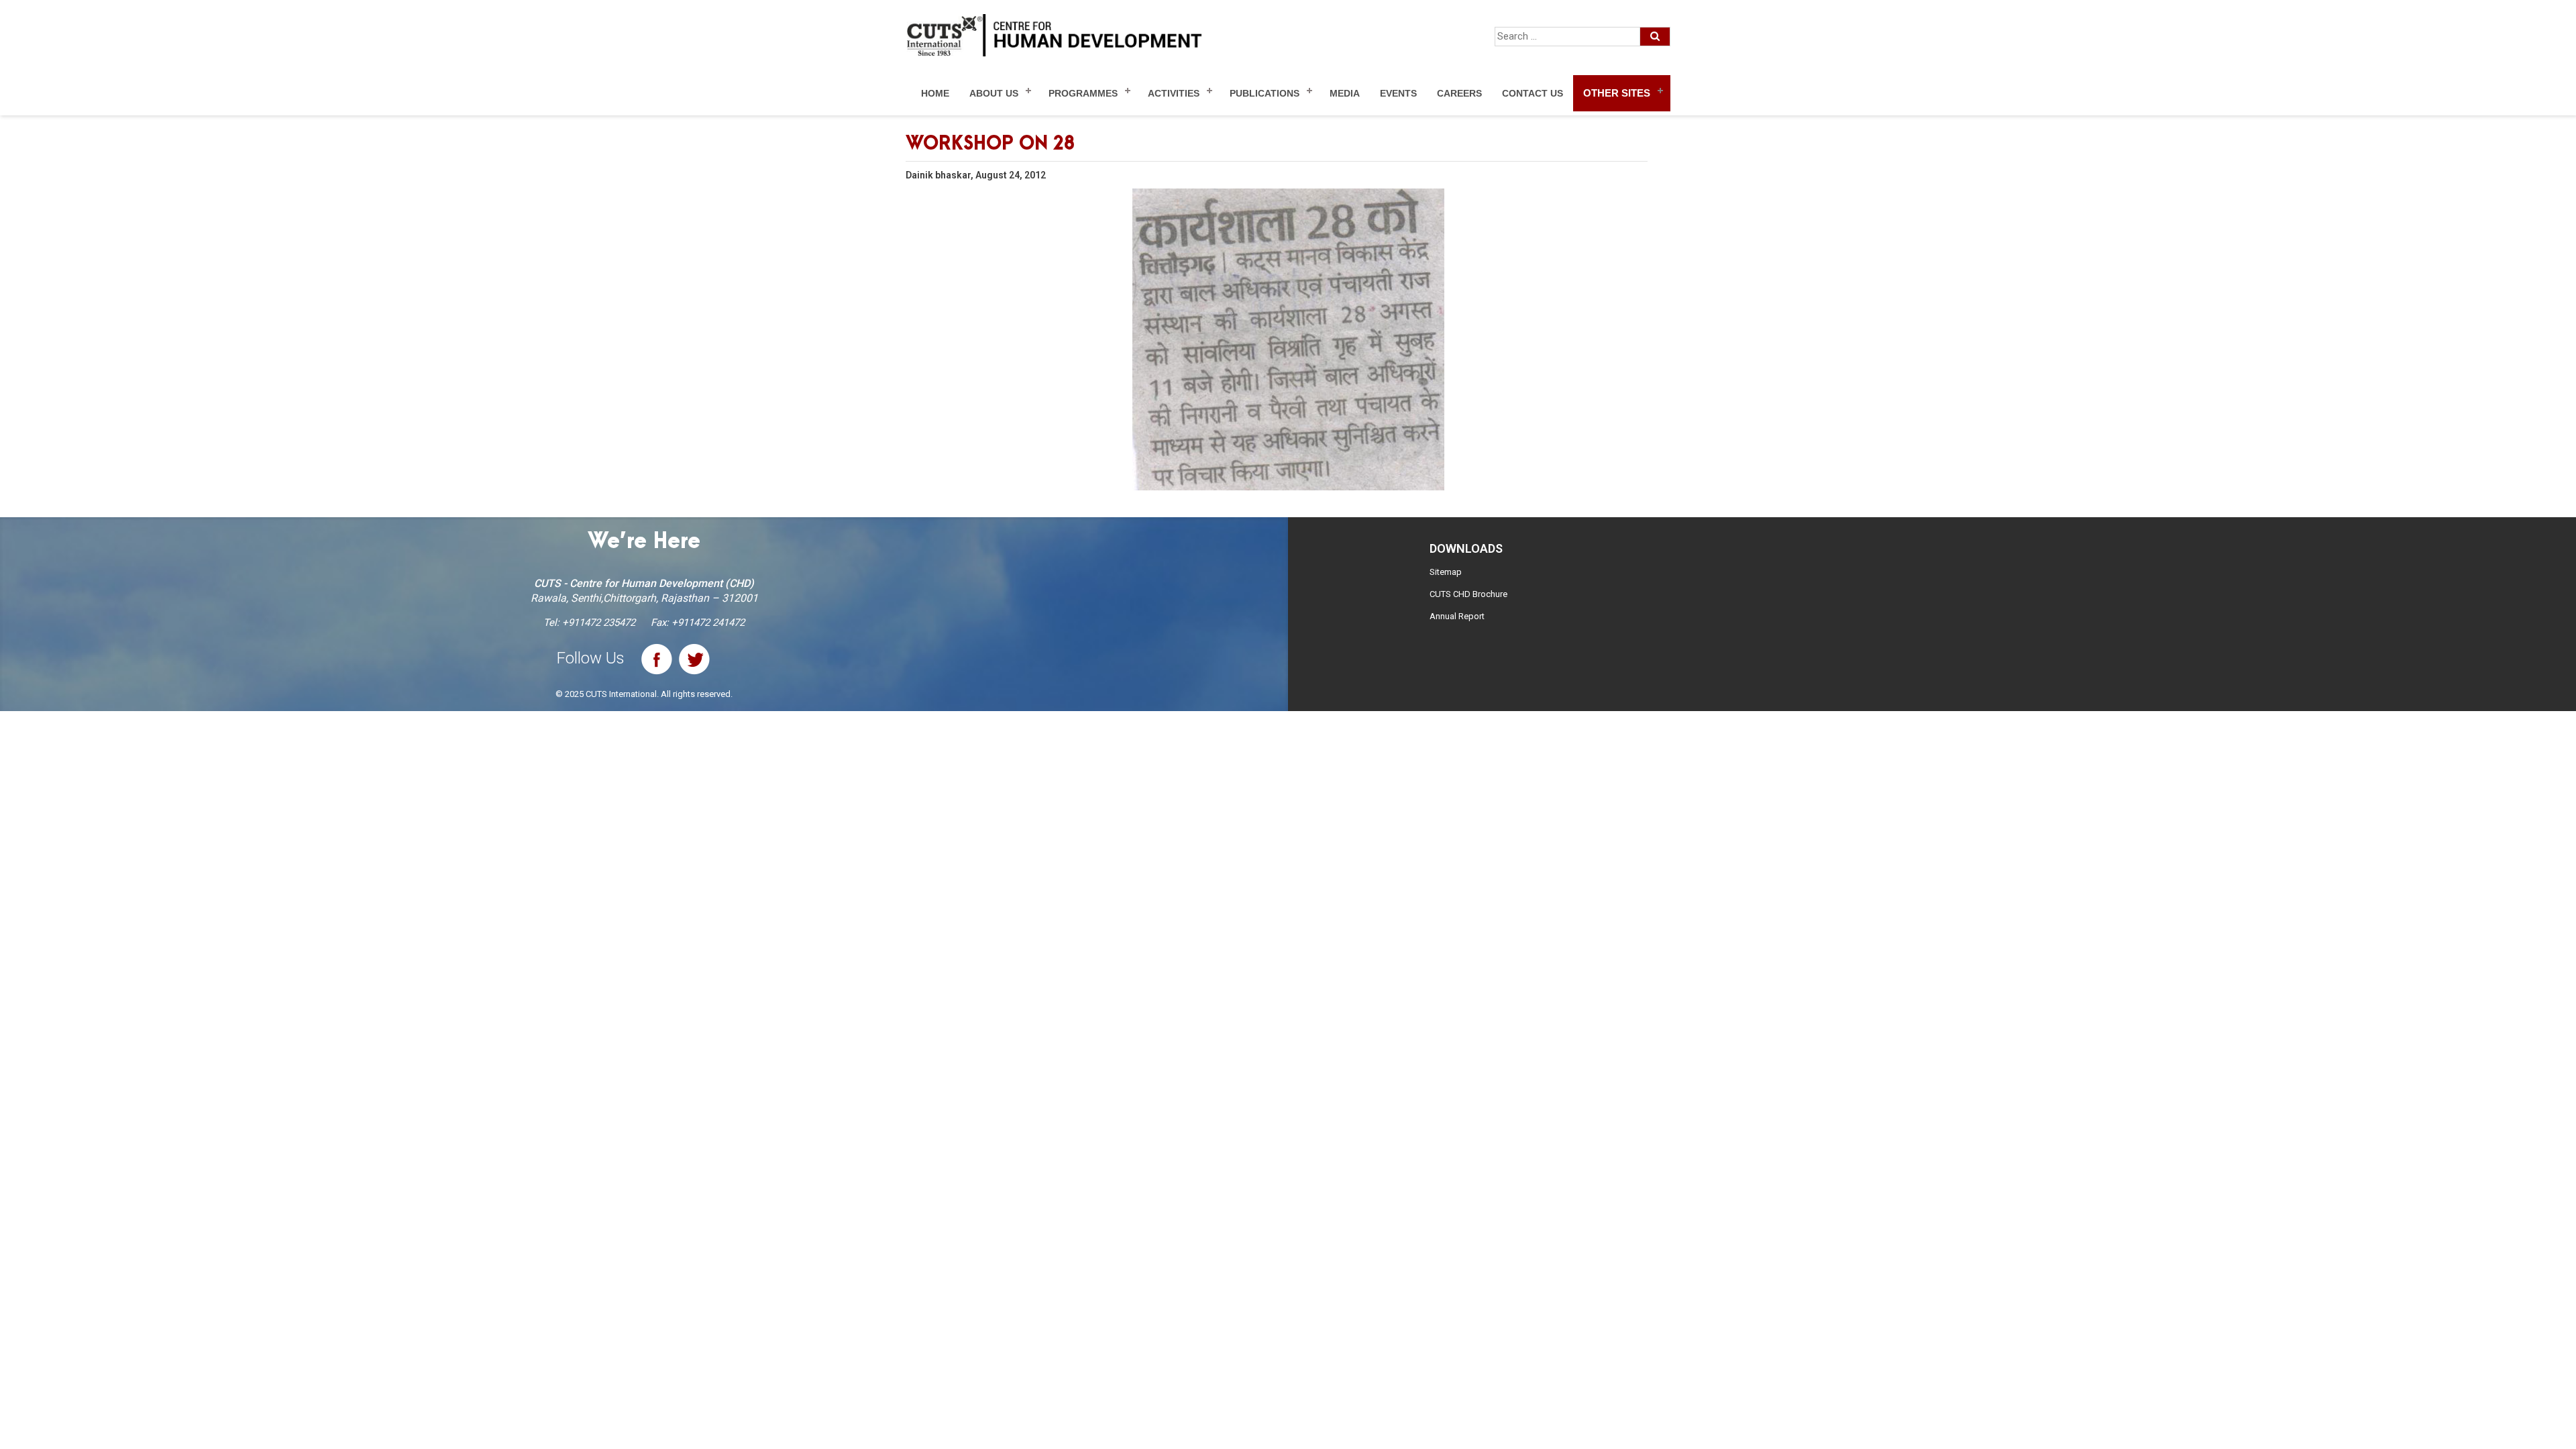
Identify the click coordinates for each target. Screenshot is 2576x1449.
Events (1398, 93)
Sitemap (1446, 572)
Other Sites (1617, 93)
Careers (1459, 93)
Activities (1174, 93)
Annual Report (1457, 616)
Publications (1265, 93)
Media (1345, 93)
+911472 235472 (599, 623)
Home (935, 93)
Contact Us (1533, 93)
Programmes (1083, 93)
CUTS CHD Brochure (1468, 594)
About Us (994, 93)
